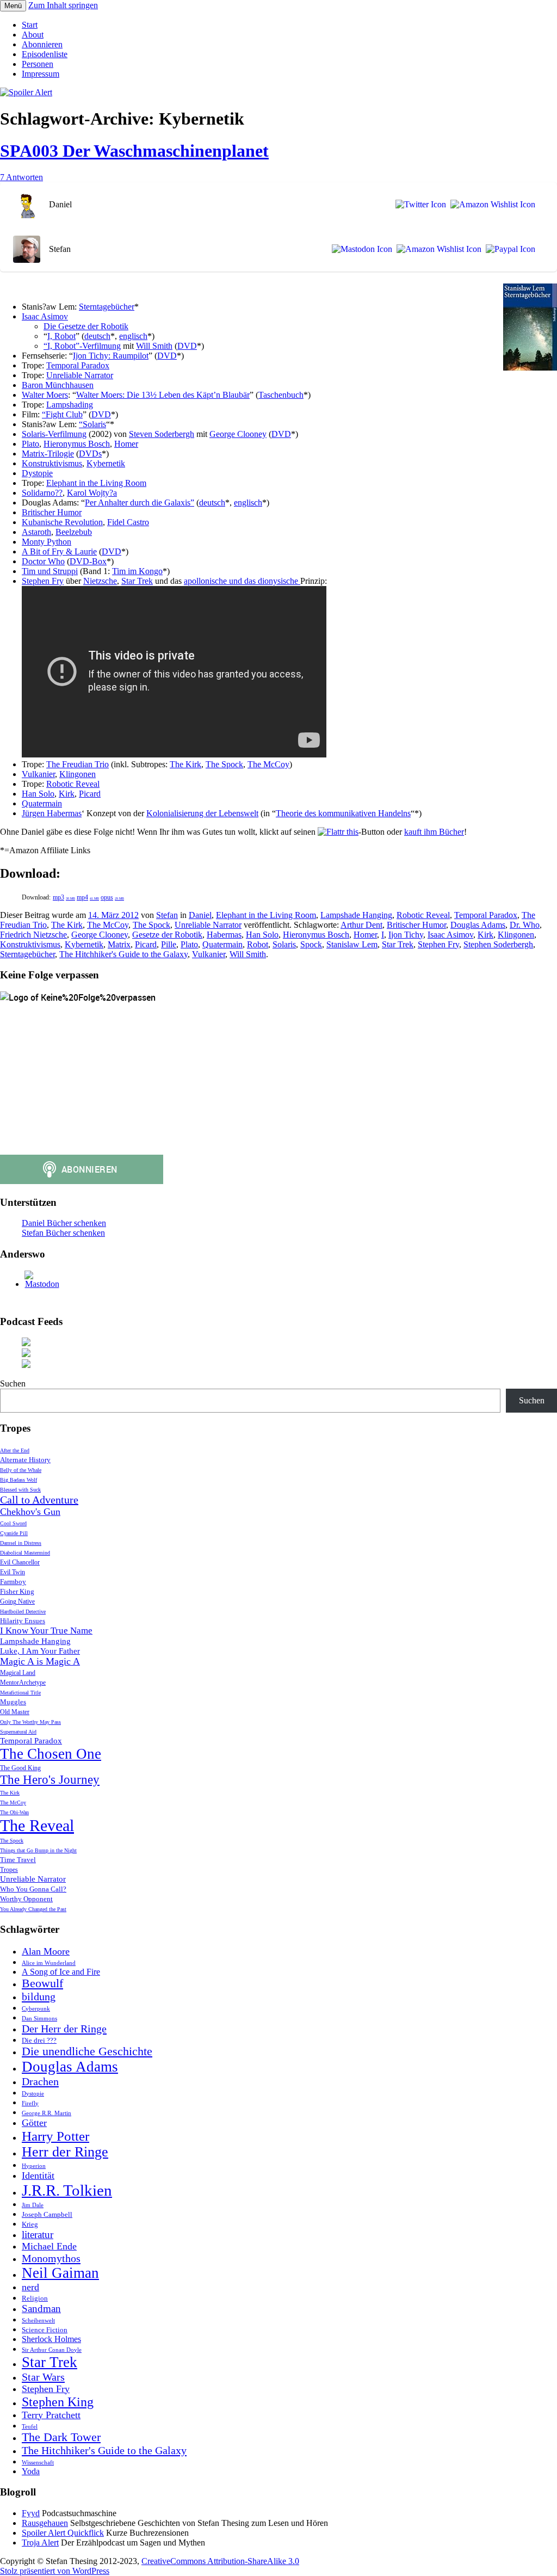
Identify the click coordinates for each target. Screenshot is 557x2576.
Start (30, 25)
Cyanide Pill (14, 1533)
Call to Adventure (39, 1500)
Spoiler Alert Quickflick (63, 2533)
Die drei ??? (39, 2040)
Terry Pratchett (51, 2415)
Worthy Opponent (26, 1899)
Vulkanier (38, 774)
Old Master (15, 1712)
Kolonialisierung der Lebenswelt (202, 813)
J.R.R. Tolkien (67, 2190)
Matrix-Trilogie (48, 454)
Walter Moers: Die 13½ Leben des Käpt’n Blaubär (163, 395)
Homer (126, 444)
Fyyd (31, 2513)
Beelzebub (74, 532)
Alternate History (25, 1460)
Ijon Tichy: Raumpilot (111, 356)
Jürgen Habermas (52, 813)
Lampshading (70, 405)
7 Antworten (21, 177)
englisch (133, 336)
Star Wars (43, 2377)
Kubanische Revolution (62, 522)
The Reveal (37, 1825)
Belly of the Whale (21, 1470)
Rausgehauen (45, 2523)
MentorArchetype (23, 1683)
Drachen (40, 2081)
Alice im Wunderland (49, 1963)
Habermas (224, 935)
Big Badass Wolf (18, 1480)
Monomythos (51, 2258)
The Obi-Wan (14, 1812)
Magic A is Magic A (40, 1661)
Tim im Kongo (137, 571)
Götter (34, 2123)
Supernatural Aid (18, 1732)
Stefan (167, 915)
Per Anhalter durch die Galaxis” (140, 503)
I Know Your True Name (46, 1631)
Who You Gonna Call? (33, 1889)
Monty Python (47, 542)
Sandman (41, 2309)
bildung (39, 1996)
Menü (13, 6)
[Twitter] (419, 205)
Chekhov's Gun (30, 1512)
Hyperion (34, 2166)
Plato (30, 444)
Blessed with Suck (20, 1490)
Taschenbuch (281, 395)
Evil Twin (13, 1572)
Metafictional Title (20, 1693)
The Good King (20, 1768)
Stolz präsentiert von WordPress (55, 2571)
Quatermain (42, 803)
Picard (90, 794)
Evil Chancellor (20, 1563)
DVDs (90, 454)
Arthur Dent (361, 925)
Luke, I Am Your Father (40, 1651)
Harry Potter (55, 2136)
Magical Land (18, 1673)
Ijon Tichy (406, 935)
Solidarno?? (42, 493)
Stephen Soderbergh (498, 944)
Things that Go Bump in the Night (38, 1850)
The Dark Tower (61, 2437)
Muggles (13, 1702)
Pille (169, 944)
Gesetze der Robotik (167, 935)
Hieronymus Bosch (77, 444)
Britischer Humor (52, 512)
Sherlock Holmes (51, 2339)
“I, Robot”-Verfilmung (82, 346)
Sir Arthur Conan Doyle (52, 2350)
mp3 (64, 897)
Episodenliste (45, 54)
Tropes (9, 1870)
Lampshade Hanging (356, 915)
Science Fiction (45, 2330)
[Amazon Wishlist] (491, 205)
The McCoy (268, 764)
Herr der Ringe (65, 2152)
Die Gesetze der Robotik (86, 326)
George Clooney (238, 434)
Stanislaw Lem (352, 944)
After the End (15, 1450)
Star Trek (137, 581)
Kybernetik (106, 463)
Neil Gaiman (60, 2273)
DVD (187, 346)
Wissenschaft (38, 2463)
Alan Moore (46, 1951)
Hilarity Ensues (23, 1621)
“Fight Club (62, 414)
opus (112, 897)
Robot (258, 944)
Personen (38, 64)
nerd (30, 2287)
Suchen (13, 1383)
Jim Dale (33, 2205)
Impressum (41, 74)
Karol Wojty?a (92, 493)
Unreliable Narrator (80, 375)
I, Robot (61, 336)
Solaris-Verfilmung (54, 434)
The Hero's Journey (50, 1779)
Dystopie (37, 473)
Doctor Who (43, 561)
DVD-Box (88, 561)
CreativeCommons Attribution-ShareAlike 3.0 (220, 2561)
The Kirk (185, 764)
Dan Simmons (39, 2019)
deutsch (97, 336)
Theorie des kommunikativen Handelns (343, 813)
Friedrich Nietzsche (33, 935)
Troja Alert (40, 2543)
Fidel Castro (128, 522)
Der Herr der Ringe (64, 2029)
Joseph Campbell (47, 2214)
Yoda (31, 2471)
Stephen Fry (43, 581)
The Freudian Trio (78, 764)
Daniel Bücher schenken (64, 1223)
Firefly (30, 2103)
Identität (38, 2176)
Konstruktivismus (52, 463)
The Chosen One (51, 1754)
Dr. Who (525, 925)
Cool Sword (13, 1523)
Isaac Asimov (45, 316)
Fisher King (17, 1591)
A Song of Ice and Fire (61, 1972)
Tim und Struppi (50, 571)
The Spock (224, 764)
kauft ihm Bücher (434, 832)
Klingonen (78, 774)
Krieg (30, 2224)
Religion (35, 2298)
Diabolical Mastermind (25, 1553)
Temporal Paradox (78, 365)
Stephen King (58, 2402)
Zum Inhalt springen (63, 5)
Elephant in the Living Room (96, 483)
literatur (38, 2235)
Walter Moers (45, 395)
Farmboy (13, 1582)
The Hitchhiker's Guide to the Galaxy (123, 954)
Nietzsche (100, 581)
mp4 (88, 897)
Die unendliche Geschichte (87, 2051)
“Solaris (92, 424)
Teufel (30, 2427)
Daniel (200, 915)
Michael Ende (49, 2246)
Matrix (119, 944)
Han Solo (38, 794)
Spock (311, 944)
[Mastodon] (360, 249)
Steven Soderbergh (162, 434)
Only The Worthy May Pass (30, 1722)
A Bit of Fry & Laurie (59, 551)
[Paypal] (508, 249)
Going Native (17, 1602)
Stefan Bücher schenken (63, 1233)
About (33, 35)
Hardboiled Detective (23, 1611)
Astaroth (36, 532)
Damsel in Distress (21, 1543)
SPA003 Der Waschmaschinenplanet (134, 151)
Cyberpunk (36, 2009)
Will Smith (154, 346)
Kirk (67, 794)
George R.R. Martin (47, 2113)
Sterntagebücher (107, 307)
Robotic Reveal (73, 784)
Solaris (284, 944)
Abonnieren (42, 44)
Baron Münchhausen (58, 385)
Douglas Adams (478, 925)
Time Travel (18, 1860)
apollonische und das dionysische (242, 581)
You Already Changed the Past (33, 1909)
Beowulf (42, 1983)
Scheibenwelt (38, 2321)
